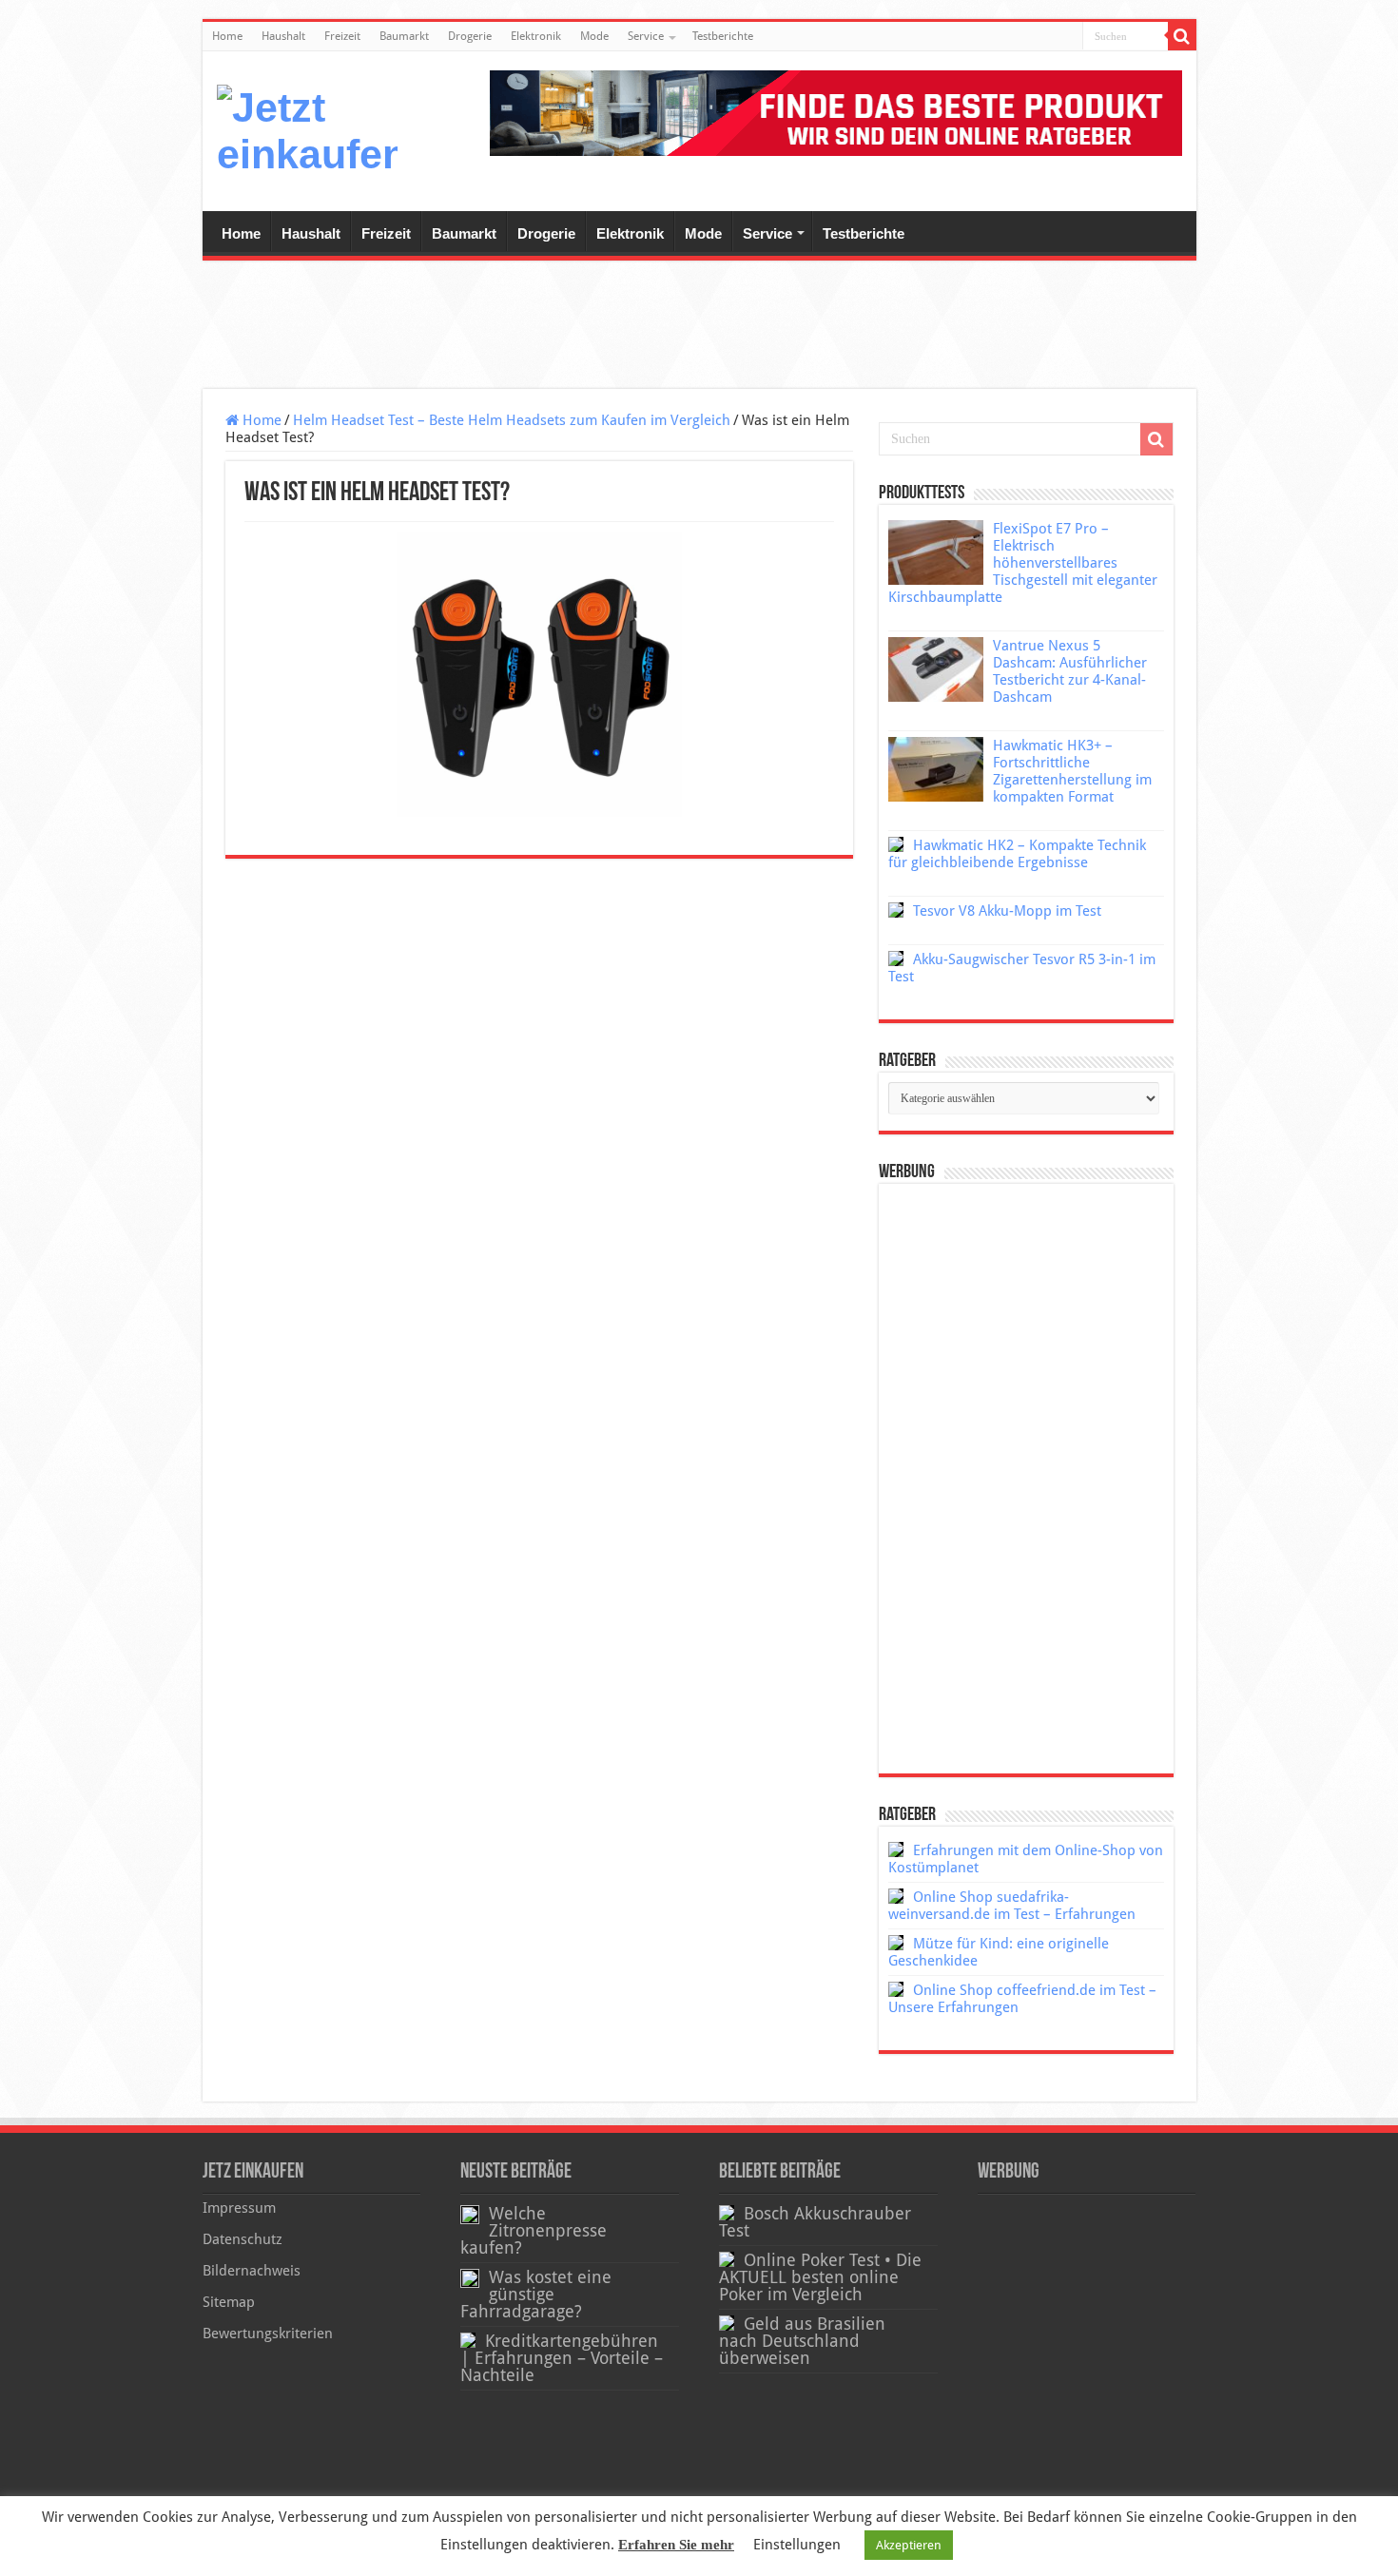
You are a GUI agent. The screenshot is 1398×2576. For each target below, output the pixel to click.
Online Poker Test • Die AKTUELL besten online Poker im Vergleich (820, 2277)
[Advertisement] (699, 327)
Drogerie (470, 36)
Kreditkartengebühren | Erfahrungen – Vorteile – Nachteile (562, 2358)
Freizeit (342, 36)
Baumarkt (404, 36)
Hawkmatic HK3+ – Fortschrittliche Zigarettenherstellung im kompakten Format (1072, 771)
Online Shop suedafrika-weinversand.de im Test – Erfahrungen (1012, 1906)
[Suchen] (1182, 36)
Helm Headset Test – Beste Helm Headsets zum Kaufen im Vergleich (512, 420)
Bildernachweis (252, 2271)
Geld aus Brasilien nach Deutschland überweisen (802, 2341)
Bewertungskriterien (268, 2334)
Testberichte (723, 36)
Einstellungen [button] (797, 2545)
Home (227, 36)
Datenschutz (243, 2239)
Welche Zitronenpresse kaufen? (534, 2231)
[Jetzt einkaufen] (307, 131)
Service (646, 36)
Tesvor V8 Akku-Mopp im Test (1007, 911)
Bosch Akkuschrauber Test (815, 2222)
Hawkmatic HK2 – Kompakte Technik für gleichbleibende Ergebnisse (1017, 854)
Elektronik (536, 36)
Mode (594, 36)
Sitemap (229, 2302)
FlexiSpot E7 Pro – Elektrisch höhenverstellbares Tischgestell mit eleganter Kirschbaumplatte (1023, 563)
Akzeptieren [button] (909, 2545)
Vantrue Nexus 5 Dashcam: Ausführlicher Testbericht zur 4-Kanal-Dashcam (1070, 671)
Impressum (239, 2208)
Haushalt (283, 36)
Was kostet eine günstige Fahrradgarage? (536, 2295)
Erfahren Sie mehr (676, 2545)
